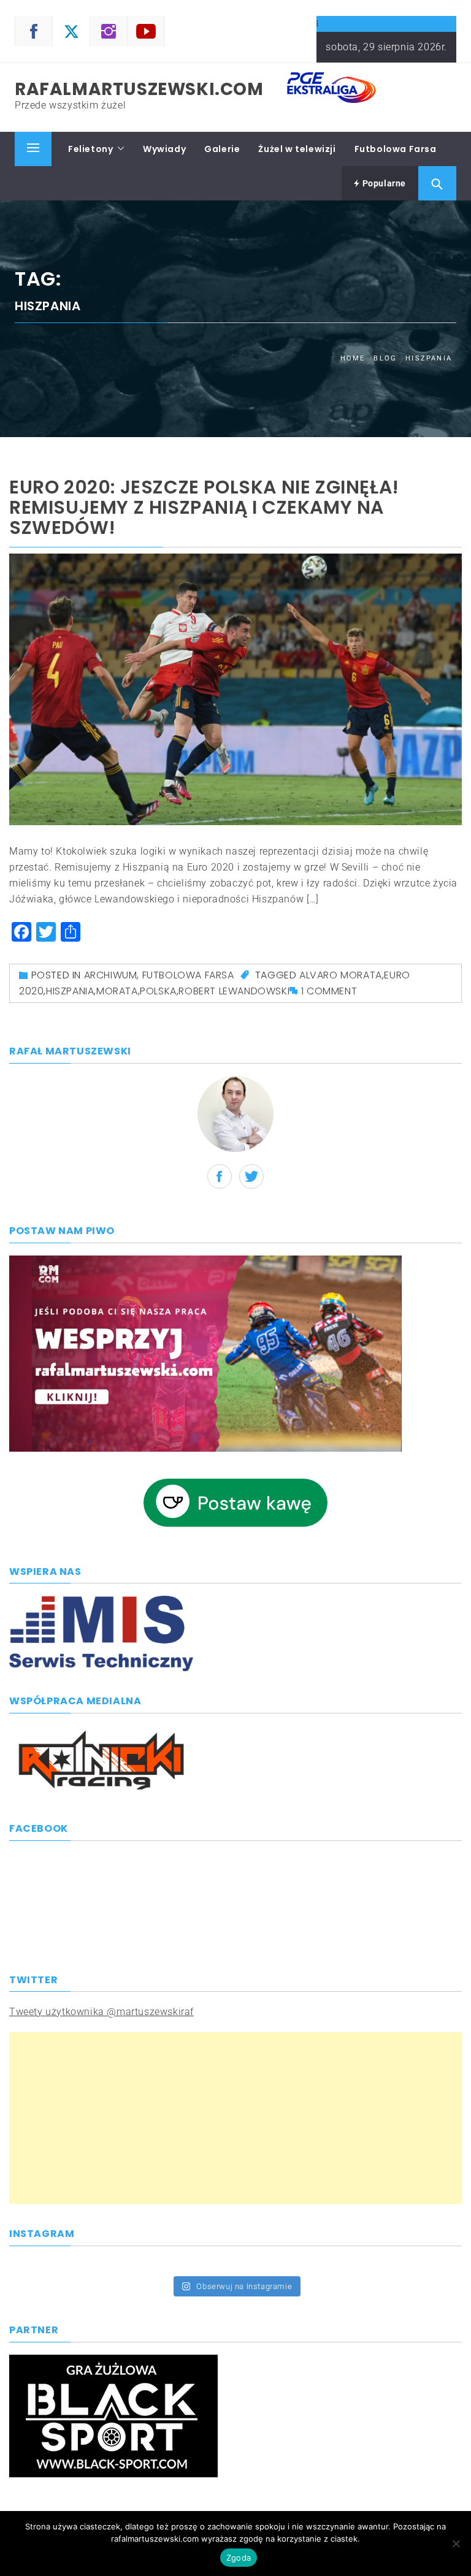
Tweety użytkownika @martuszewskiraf (101, 2012)
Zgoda (239, 2558)
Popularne (383, 183)
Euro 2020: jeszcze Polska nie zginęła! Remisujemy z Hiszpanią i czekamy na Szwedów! (204, 507)
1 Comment (329, 991)
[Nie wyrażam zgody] (456, 2544)
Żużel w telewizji (297, 149)
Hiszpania (70, 991)
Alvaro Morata (341, 975)
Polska (158, 991)
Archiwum (111, 975)
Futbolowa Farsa (396, 149)
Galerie (222, 149)
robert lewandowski (234, 991)
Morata (117, 991)
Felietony (90, 149)
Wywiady (164, 149)
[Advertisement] (235, 2118)
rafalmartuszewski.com (139, 89)
